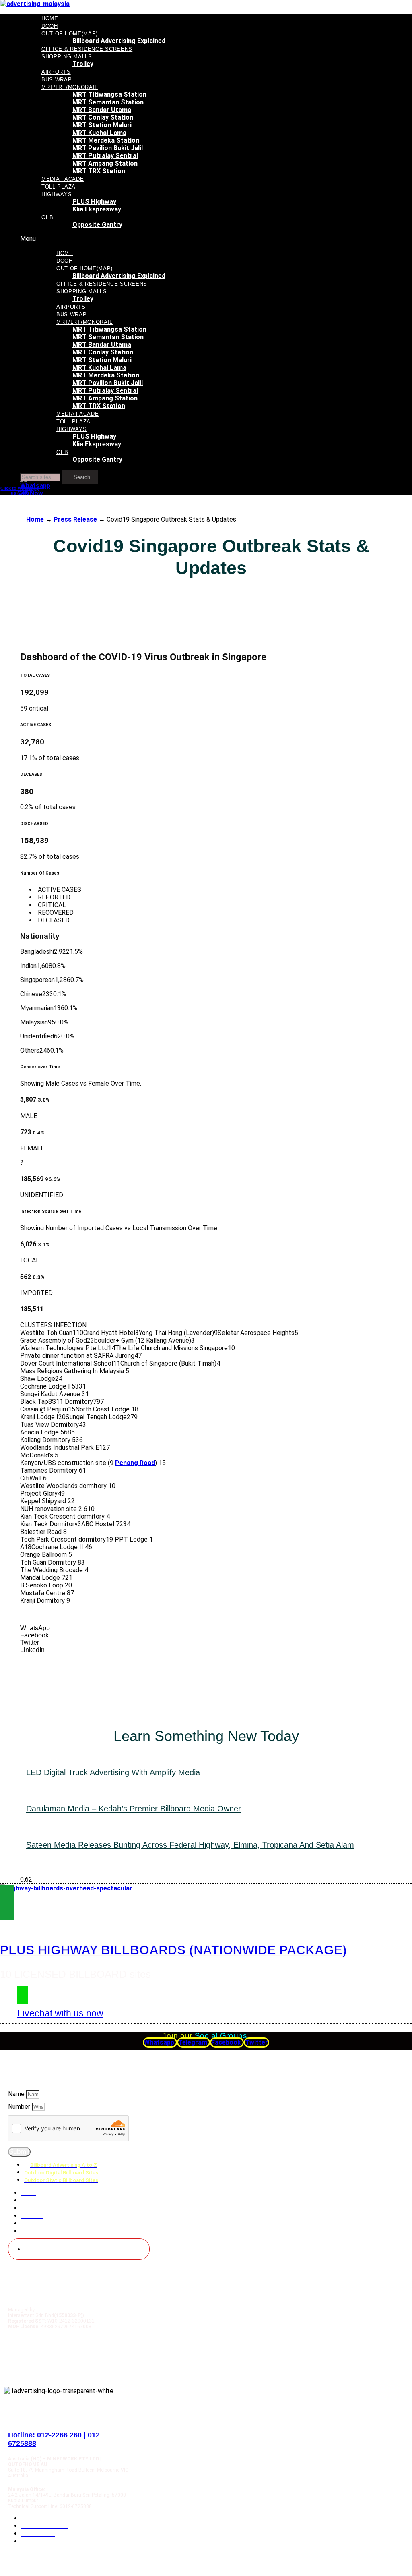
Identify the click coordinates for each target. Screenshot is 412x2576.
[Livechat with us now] (23, 1995)
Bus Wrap (57, 80)
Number (20, 2107)
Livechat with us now (60, 2013)
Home (50, 18)
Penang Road (135, 1463)
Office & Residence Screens (87, 49)
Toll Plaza (59, 187)
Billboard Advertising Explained (119, 41)
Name (17, 2094)
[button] (143, 239)
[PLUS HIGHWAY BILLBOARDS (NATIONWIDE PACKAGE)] (7, 1902)
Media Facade (63, 179)
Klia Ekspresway (97, 209)
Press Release (75, 519)
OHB (47, 217)
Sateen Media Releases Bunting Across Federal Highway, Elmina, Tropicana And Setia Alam (190, 1845)
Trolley (83, 64)
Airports (56, 72)
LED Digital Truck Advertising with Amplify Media (113, 1772)
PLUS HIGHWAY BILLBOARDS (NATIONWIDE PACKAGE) (173, 1950)
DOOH (50, 26)
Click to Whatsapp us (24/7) (20, 491)
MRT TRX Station (99, 171)
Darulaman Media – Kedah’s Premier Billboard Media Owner (134, 1809)
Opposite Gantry (97, 225)
